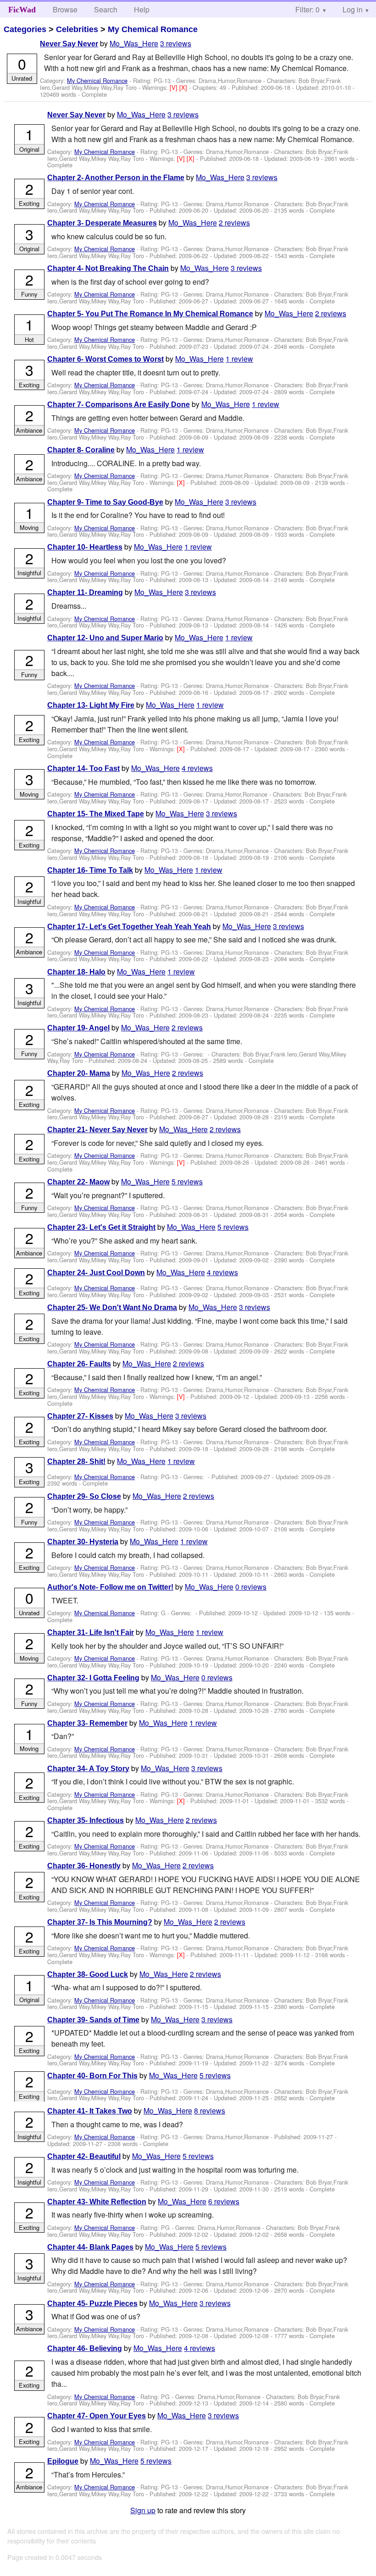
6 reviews (224, 2201)
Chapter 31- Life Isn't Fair (91, 1632)
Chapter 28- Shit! (76, 1461)
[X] (184, 87)
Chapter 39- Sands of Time (93, 2020)
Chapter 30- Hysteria (83, 1542)
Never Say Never (69, 44)
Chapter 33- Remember (87, 1723)
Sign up (143, 2510)
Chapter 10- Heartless (85, 547)
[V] (174, 87)
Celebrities (77, 29)
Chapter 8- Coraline (81, 450)
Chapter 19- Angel (78, 1028)
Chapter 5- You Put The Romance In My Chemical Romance (150, 314)
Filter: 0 (307, 9)
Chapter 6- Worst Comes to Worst (105, 359)
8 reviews (210, 2111)
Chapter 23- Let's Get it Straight (101, 1227)
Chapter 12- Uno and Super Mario (105, 638)
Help (142, 9)
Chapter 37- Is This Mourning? (100, 1922)
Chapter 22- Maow (78, 1182)
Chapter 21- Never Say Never (97, 1130)
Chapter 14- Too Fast (83, 768)
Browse (65, 9)
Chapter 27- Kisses (80, 1416)
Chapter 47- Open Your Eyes (97, 2416)
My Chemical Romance (153, 29)
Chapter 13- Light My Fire (91, 705)
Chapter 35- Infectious (86, 1820)
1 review (239, 359)
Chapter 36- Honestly (84, 1866)
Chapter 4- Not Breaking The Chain (108, 268)
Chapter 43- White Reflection (97, 2202)
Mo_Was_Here (134, 43)
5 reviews (187, 1181)
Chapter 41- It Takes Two (90, 2111)
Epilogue (63, 2461)
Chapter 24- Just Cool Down (96, 1273)
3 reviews (176, 43)
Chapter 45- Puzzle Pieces (92, 2304)
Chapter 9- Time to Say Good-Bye (105, 502)
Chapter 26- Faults (79, 1364)
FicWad (22, 10)
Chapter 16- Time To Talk (90, 870)
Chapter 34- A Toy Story (88, 1769)
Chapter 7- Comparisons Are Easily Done (119, 405)
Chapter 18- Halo (76, 972)
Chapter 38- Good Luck (88, 1974)
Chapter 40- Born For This (92, 2076)
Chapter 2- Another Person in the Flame (116, 178)
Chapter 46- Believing (85, 2348)
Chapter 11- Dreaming (85, 592)
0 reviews (251, 1587)
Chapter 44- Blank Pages (90, 2247)
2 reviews (234, 223)
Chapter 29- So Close (84, 1496)
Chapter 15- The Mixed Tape (96, 814)
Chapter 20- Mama (79, 1073)
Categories (25, 29)
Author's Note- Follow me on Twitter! (110, 1587)
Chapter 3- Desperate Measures (102, 223)
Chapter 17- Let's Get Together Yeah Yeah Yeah (129, 927)
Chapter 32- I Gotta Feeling (93, 1678)
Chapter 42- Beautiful (84, 2156)
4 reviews (197, 768)
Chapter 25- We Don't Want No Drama (112, 1307)
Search (106, 9)
